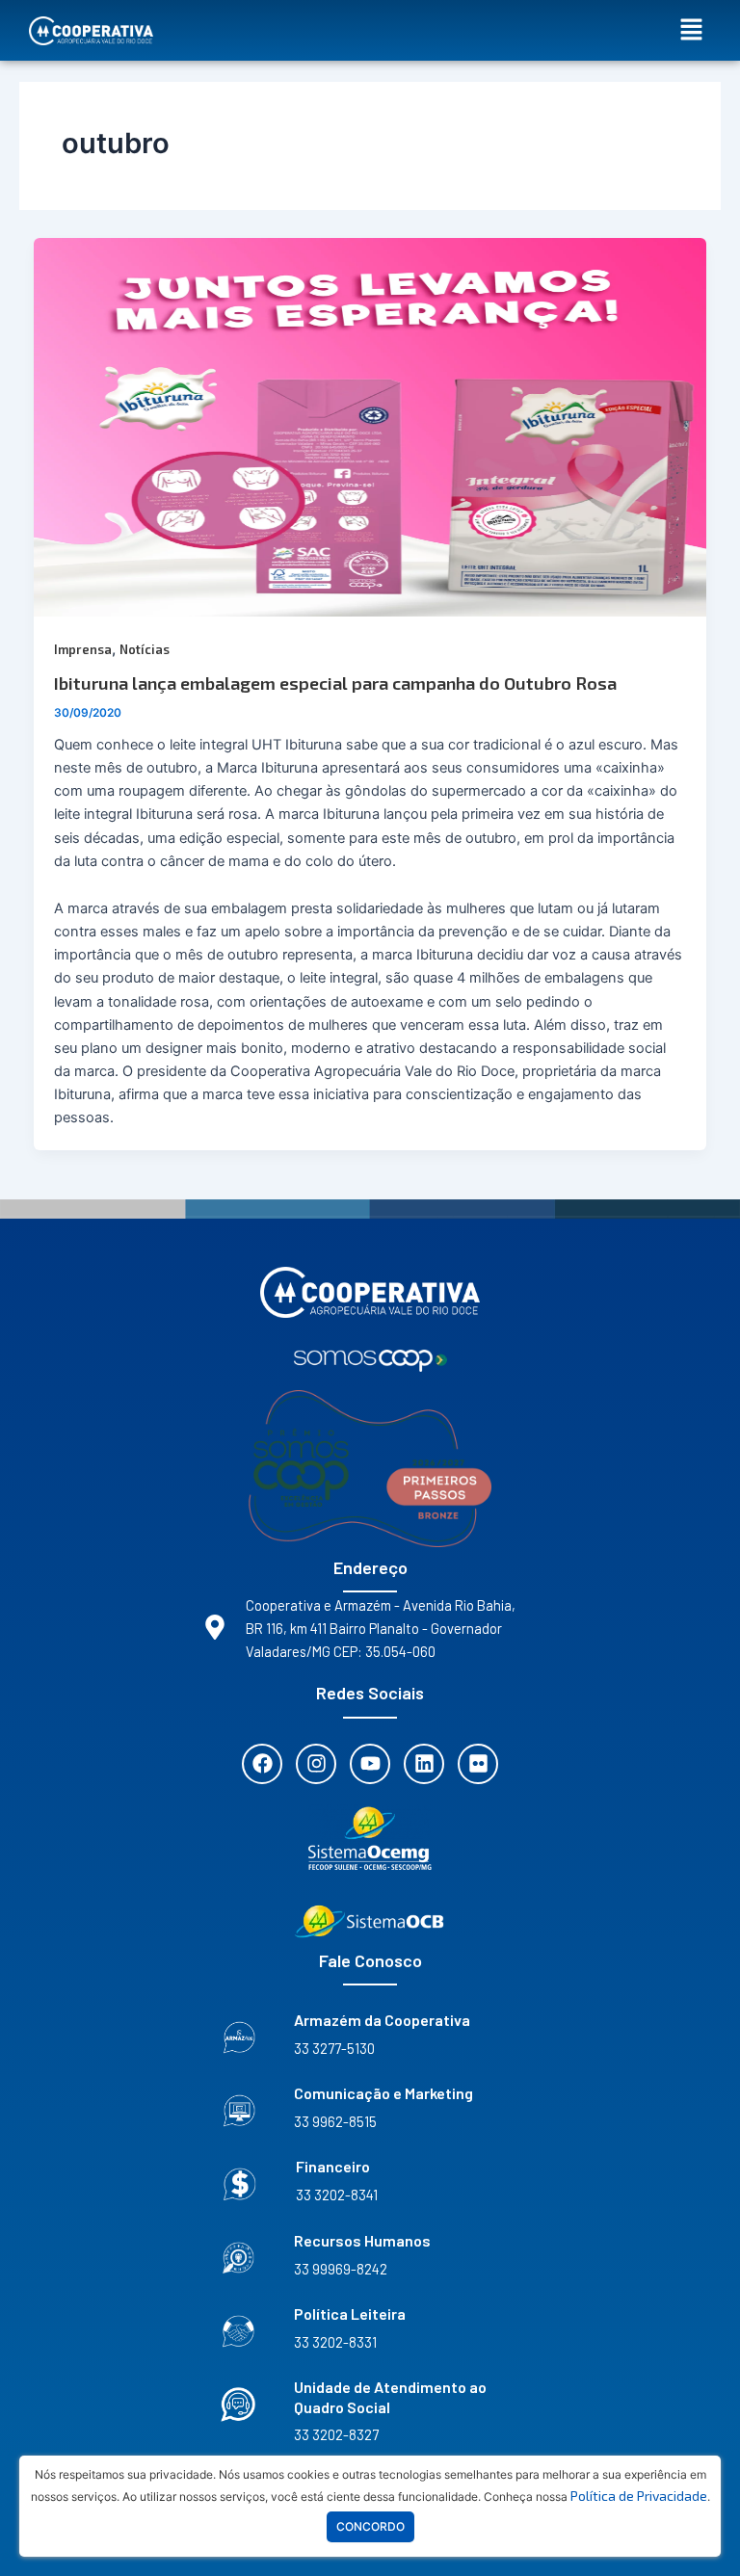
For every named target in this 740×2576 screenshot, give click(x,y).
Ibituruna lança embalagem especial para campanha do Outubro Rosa (335, 683)
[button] (692, 30)
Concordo (370, 2526)
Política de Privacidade (639, 2496)
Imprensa (83, 649)
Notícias (145, 649)
